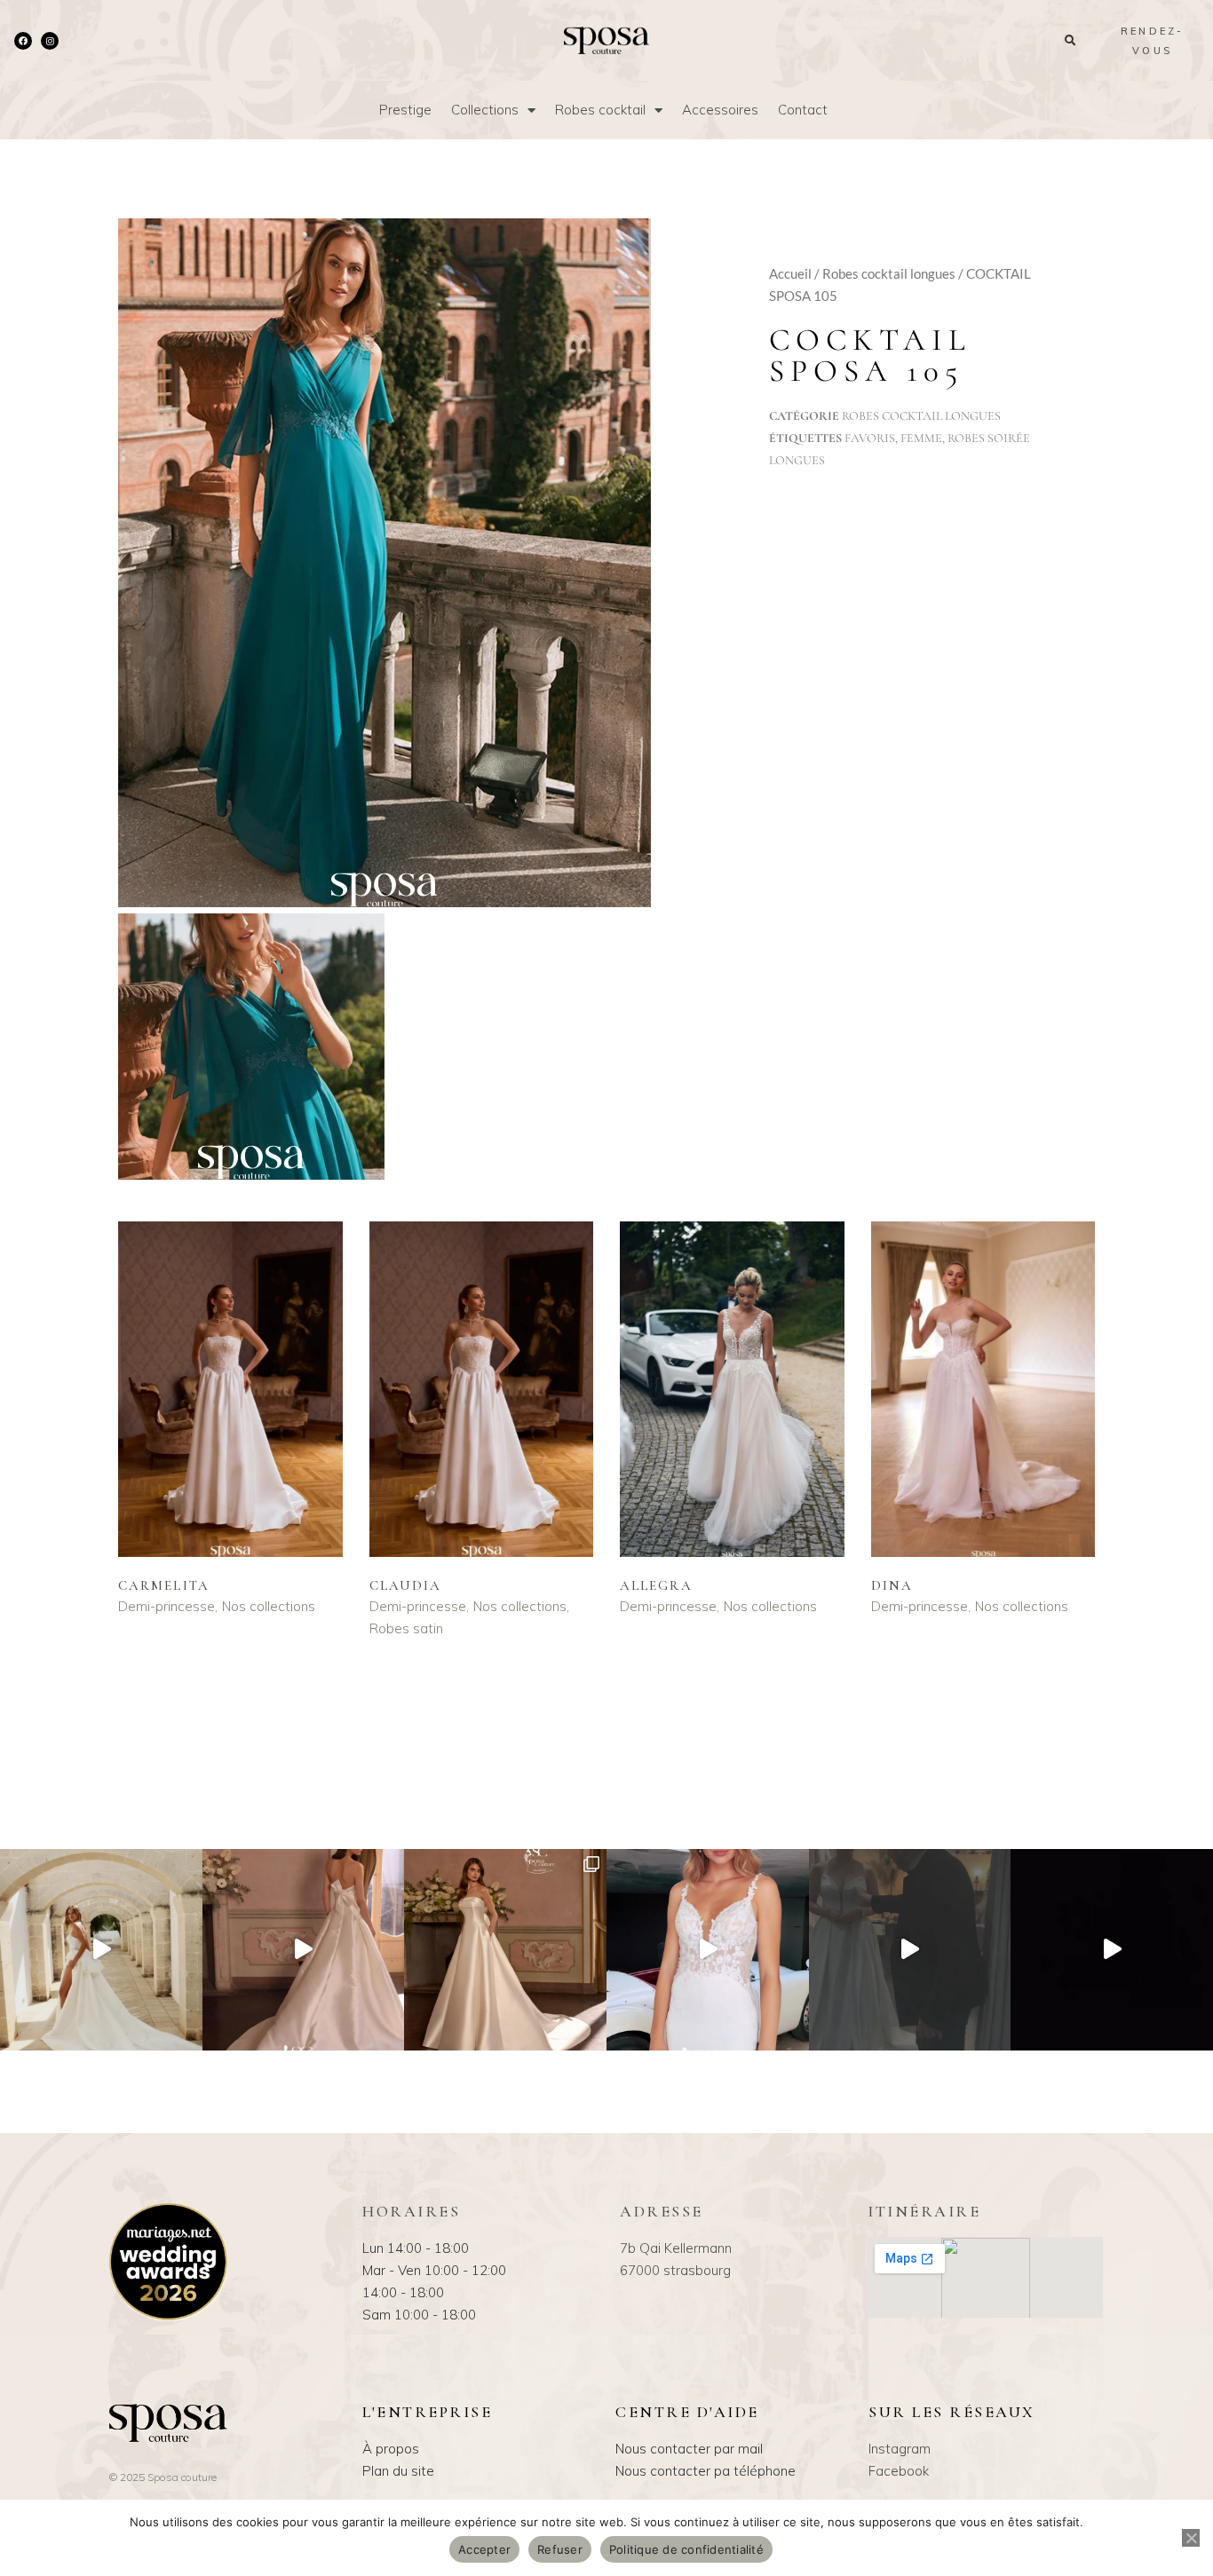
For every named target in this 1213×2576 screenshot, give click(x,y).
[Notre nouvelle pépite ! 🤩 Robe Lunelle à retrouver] (101, 1950)
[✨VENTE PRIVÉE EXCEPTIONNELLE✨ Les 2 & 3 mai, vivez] (910, 1950)
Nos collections (269, 1606)
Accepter (484, 2549)
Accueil (790, 273)
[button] (1070, 40)
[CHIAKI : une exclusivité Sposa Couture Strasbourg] (304, 1950)
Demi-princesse (166, 1606)
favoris (870, 438)
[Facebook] (23, 41)
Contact (803, 110)
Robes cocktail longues (889, 273)
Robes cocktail (600, 110)
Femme (921, 438)
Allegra (656, 1585)
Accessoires (720, 110)
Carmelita (164, 1585)
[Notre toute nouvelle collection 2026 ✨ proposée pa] (708, 1950)
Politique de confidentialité (686, 2549)
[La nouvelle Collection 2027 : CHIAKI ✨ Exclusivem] (505, 1950)
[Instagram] (50, 41)
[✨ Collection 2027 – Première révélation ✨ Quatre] (1112, 1950)
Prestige (405, 110)
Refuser (560, 2549)
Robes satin (406, 1628)
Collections (485, 110)
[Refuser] (1191, 2538)
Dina (892, 1585)
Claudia (406, 1585)
